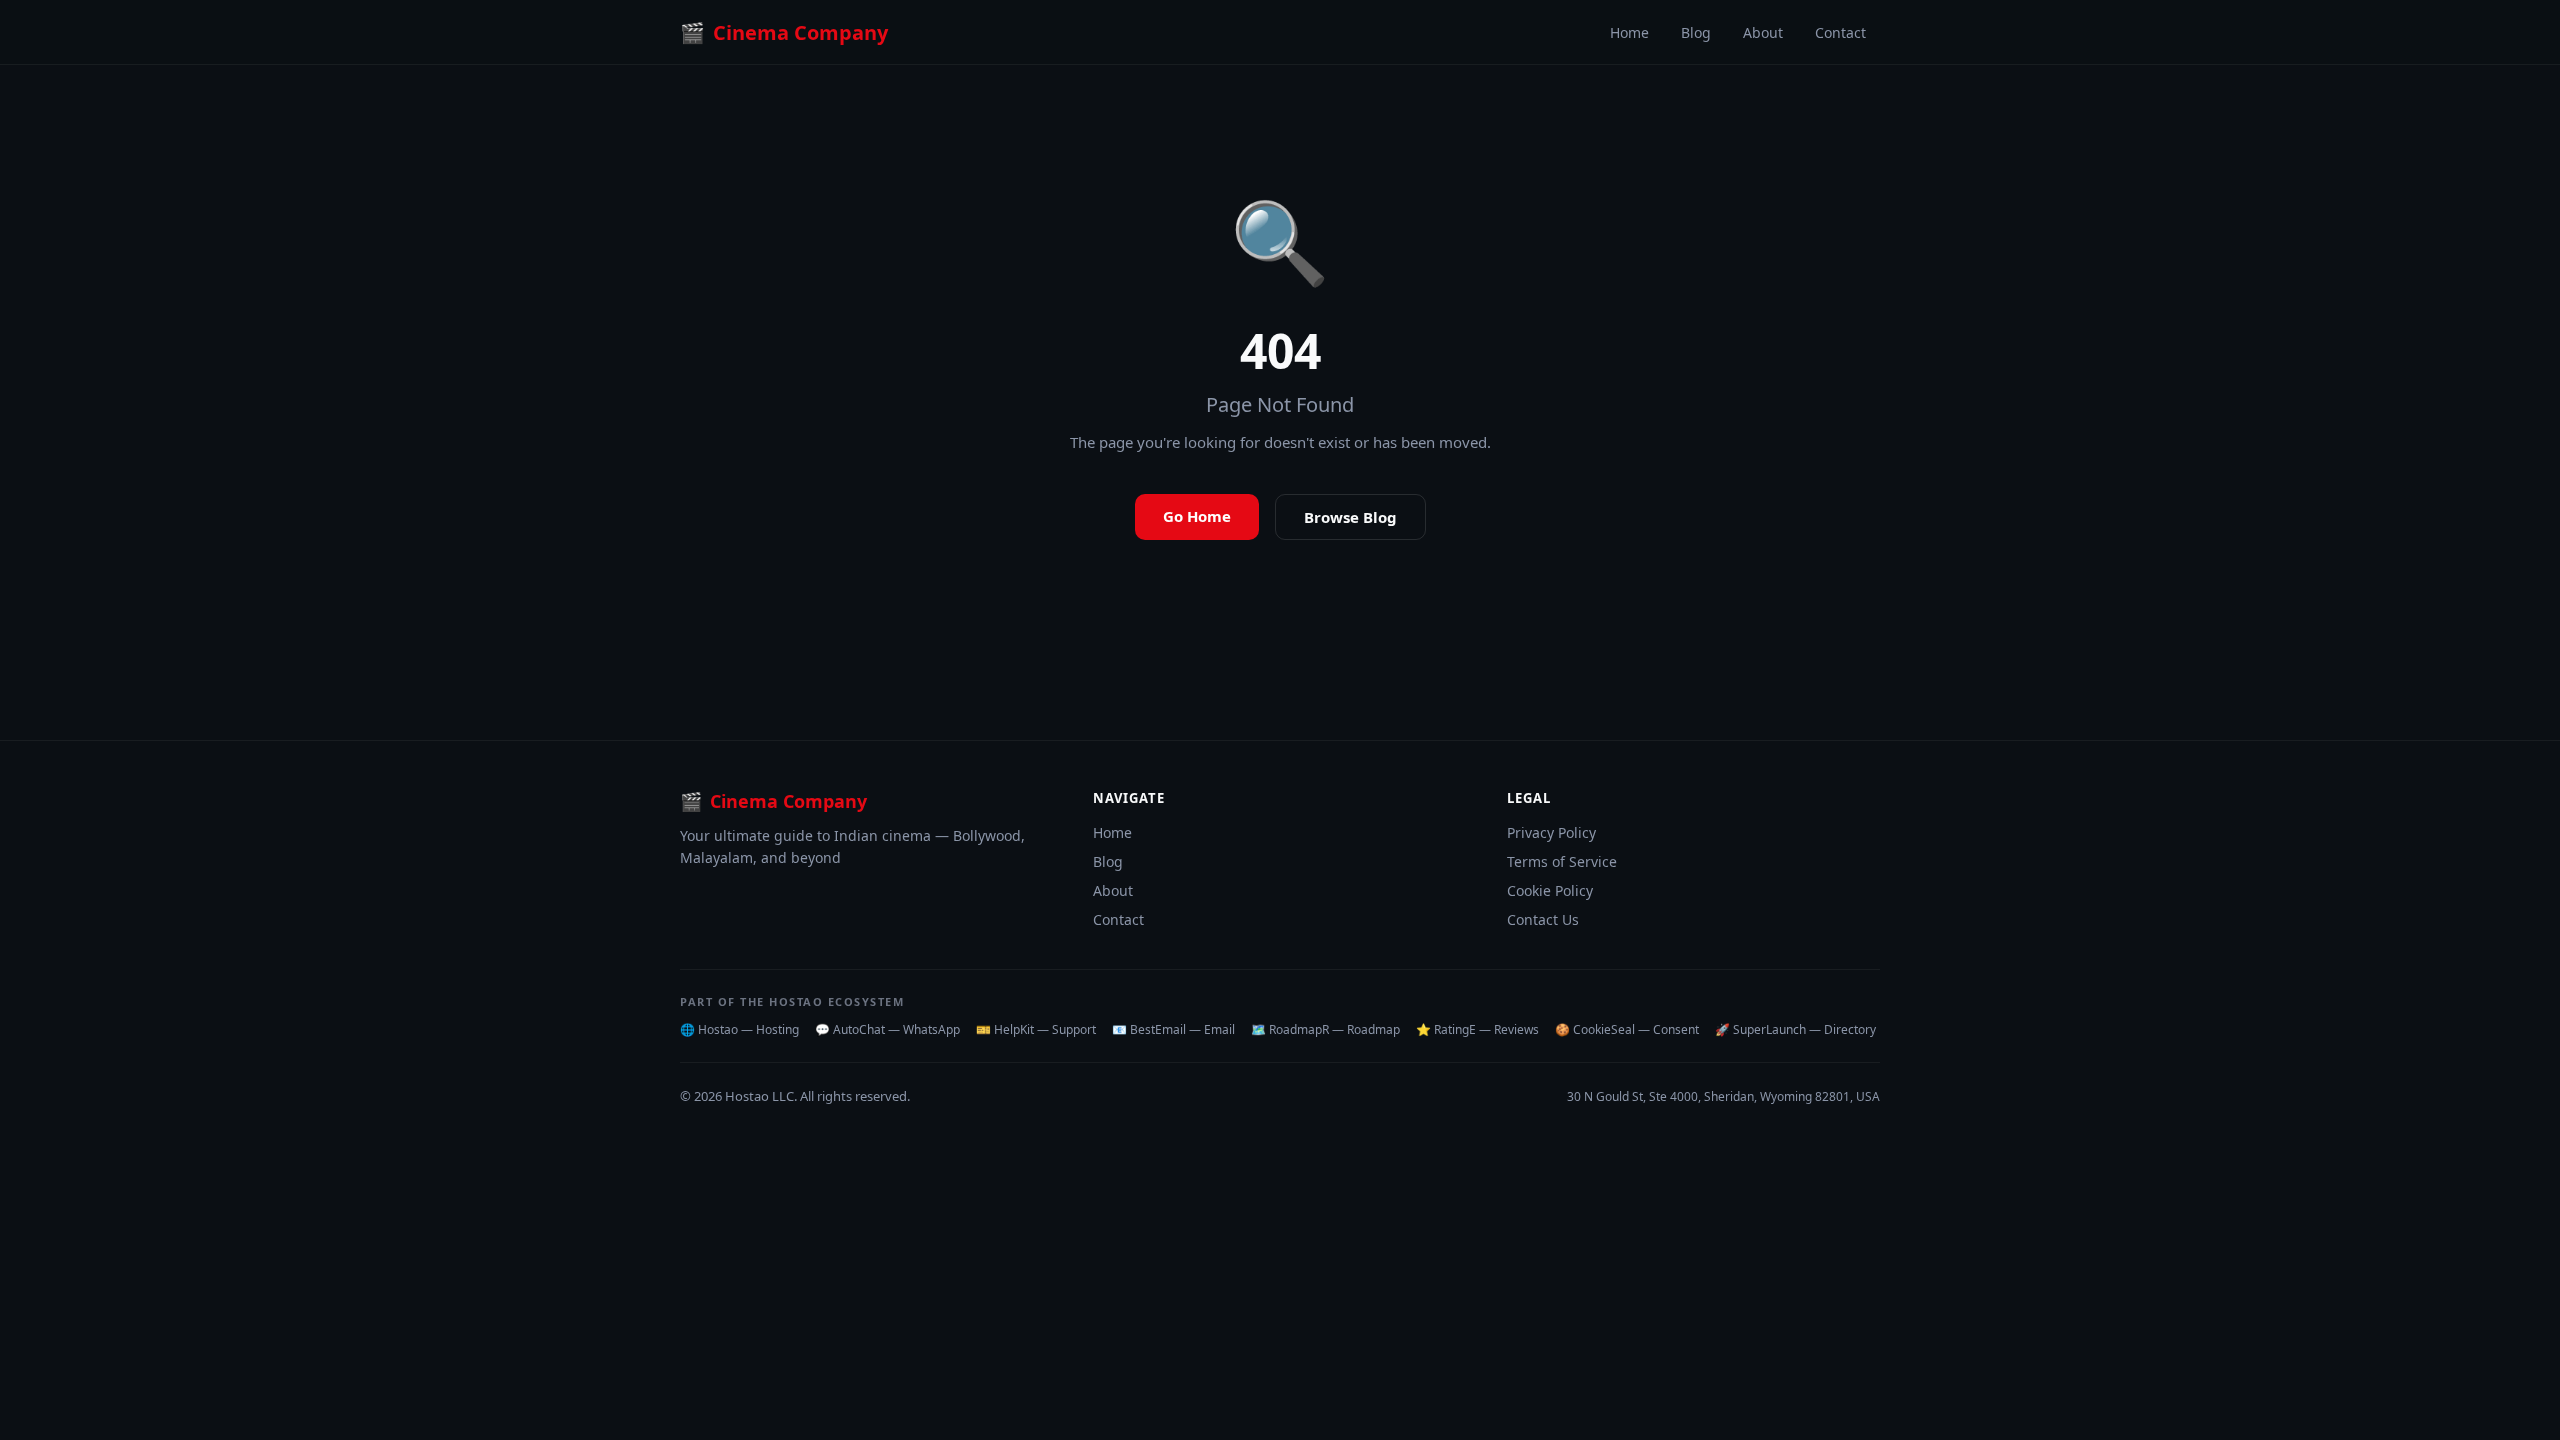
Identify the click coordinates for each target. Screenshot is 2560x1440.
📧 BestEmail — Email (1173, 1029)
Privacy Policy (1551, 832)
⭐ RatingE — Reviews (1477, 1029)
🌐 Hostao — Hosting (739, 1029)
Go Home (1197, 516)
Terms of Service (1562, 861)
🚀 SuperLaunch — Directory (1795, 1029)
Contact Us (1543, 919)
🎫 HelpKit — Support (1036, 1029)
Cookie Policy (1550, 890)
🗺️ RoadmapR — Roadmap (1325, 1029)
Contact (1840, 32)
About (1763, 32)
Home (1629, 32)
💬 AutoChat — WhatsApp (887, 1029)
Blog (1696, 32)
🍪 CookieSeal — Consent (1627, 1029)
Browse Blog (1350, 517)
